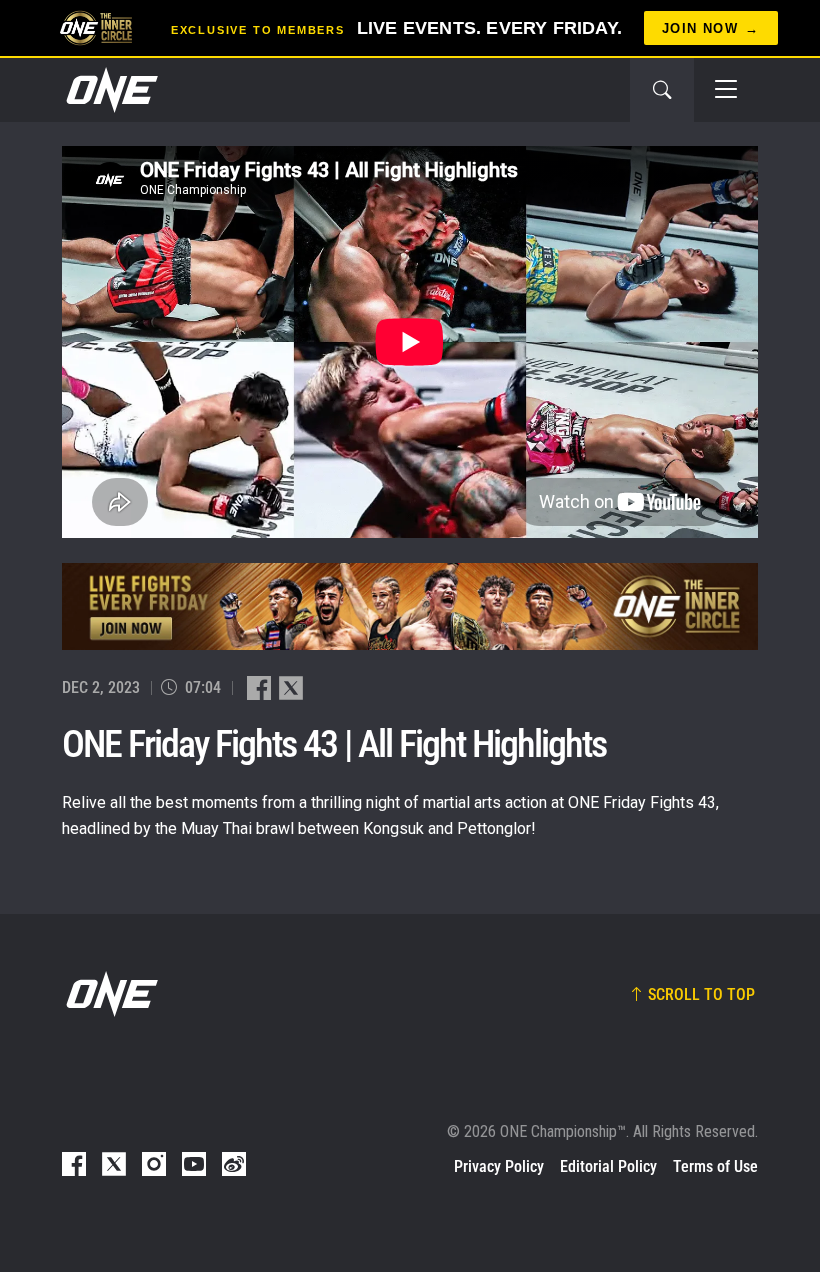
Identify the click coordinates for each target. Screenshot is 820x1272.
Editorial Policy (608, 1166)
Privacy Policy (499, 1166)
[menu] (726, 90)
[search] (662, 90)
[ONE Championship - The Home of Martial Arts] (110, 90)
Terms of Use (715, 1166)
